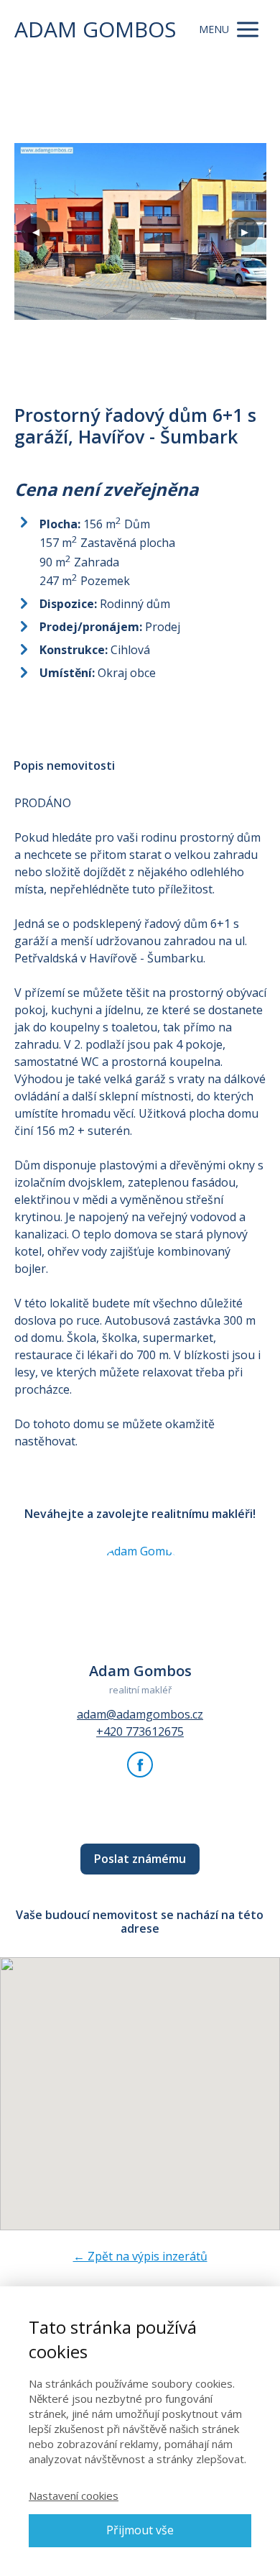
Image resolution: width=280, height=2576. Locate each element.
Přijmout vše (140, 2530)
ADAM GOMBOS (95, 29)
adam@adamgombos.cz (140, 1714)
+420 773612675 (140, 1731)
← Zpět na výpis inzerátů (140, 2256)
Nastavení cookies (74, 2495)
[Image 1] (140, 231)
